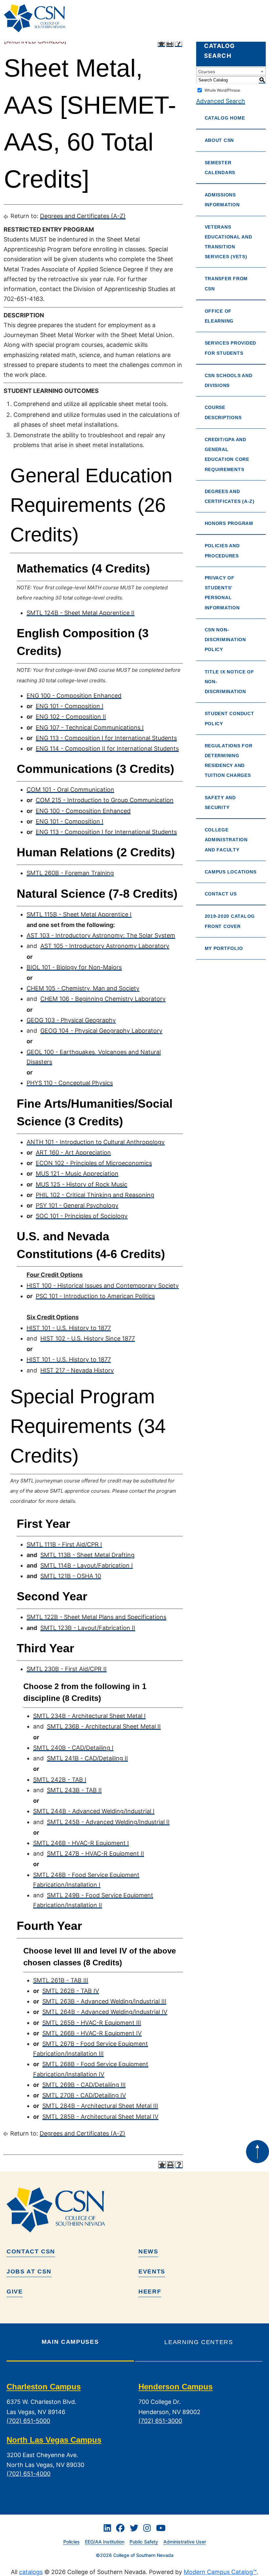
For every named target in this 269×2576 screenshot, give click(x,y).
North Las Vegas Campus (54, 2440)
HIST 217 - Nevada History (77, 1370)
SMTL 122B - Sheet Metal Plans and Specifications (96, 1617)
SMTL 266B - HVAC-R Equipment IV (92, 2033)
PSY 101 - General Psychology (77, 1205)
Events (152, 2271)
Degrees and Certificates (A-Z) (83, 216)
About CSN (219, 140)
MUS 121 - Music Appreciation (77, 1174)
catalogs (31, 2572)
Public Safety (144, 2542)
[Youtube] (161, 2528)
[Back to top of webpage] (258, 2152)
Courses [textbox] (207, 72)
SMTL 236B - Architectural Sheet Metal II (104, 1726)
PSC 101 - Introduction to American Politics (95, 1296)
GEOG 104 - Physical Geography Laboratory (101, 1031)
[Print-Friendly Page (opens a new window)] (170, 43)
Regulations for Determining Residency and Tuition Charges (229, 761)
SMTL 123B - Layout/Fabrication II (88, 1628)
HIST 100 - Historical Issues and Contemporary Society (103, 1286)
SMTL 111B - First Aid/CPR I (64, 1544)
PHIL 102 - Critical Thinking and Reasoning (95, 1195)
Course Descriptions (223, 412)
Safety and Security (220, 802)
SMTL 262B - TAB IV (71, 1991)
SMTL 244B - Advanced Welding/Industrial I (94, 1811)
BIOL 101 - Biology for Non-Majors (74, 967)
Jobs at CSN (29, 2271)
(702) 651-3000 (160, 2421)
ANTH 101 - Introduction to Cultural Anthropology (96, 1142)
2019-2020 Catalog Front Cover (230, 921)
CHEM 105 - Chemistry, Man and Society (83, 988)
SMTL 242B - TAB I (60, 1780)
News (148, 2251)
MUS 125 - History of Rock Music (82, 1184)
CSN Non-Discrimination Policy (225, 640)
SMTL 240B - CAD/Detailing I (73, 1748)
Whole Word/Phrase (222, 90)
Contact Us (221, 894)
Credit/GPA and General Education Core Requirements (227, 454)
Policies (72, 2542)
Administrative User (185, 2542)
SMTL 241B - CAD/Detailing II (87, 1758)
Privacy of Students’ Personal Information (222, 593)
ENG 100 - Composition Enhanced (74, 696)
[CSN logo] (134, 2210)
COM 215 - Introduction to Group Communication (105, 800)
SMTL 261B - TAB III (61, 1980)
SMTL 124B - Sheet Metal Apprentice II (81, 613)
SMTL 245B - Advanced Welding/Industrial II (108, 1822)
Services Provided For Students (230, 348)
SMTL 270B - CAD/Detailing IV (84, 2095)
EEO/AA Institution (105, 2542)
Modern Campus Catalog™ (220, 2572)
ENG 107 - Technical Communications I (90, 727)
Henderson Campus (176, 2387)
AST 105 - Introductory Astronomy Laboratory (105, 946)
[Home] (37, 18)
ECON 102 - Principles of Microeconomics (94, 1163)
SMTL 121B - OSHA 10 (71, 1576)
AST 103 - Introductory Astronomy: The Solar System (101, 935)
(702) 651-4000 (29, 2474)
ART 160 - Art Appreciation (73, 1152)
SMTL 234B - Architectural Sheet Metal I (89, 1716)
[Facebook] (120, 2528)
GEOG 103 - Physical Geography (71, 1020)
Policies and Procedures (222, 551)
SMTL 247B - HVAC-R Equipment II (95, 1853)
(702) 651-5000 (28, 2421)
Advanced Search (221, 101)
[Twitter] (134, 2528)
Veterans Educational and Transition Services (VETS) (228, 242)
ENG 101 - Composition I (70, 706)
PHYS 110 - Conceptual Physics (70, 1083)
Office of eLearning (219, 316)
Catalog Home (225, 118)
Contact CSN (31, 2251)
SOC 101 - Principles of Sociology (82, 1216)
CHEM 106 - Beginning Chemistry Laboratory (103, 999)
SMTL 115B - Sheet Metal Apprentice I (79, 914)
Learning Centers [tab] (199, 2342)
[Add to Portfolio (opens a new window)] (161, 43)
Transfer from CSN (226, 283)
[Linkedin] (107, 2528)
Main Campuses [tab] (70, 2342)
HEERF (150, 2292)
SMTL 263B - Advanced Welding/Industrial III (104, 2001)
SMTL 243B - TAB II (74, 1790)
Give (15, 2292)
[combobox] (231, 71)
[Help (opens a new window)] (178, 43)
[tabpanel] (134, 2436)
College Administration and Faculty (226, 840)
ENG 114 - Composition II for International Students (107, 748)
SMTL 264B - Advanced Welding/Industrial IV (105, 2012)
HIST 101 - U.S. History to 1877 (69, 1328)
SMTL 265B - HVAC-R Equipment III (92, 2023)
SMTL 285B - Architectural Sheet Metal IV (100, 2117)
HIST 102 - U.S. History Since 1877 (88, 1338)
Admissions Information (222, 200)
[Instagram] (147, 2528)
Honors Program (229, 523)
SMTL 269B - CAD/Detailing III (84, 2085)
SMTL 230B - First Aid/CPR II (67, 1669)
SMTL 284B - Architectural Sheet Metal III (100, 2106)
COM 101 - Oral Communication (70, 790)
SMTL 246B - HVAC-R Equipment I (81, 1843)
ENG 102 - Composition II (71, 717)
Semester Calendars (220, 168)
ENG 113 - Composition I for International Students (106, 738)
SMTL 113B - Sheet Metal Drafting (87, 1555)
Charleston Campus (44, 2387)
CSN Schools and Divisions (229, 380)
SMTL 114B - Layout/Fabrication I (87, 1565)
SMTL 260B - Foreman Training (70, 873)
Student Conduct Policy (229, 718)
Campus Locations (231, 872)
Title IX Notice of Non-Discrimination (229, 682)
